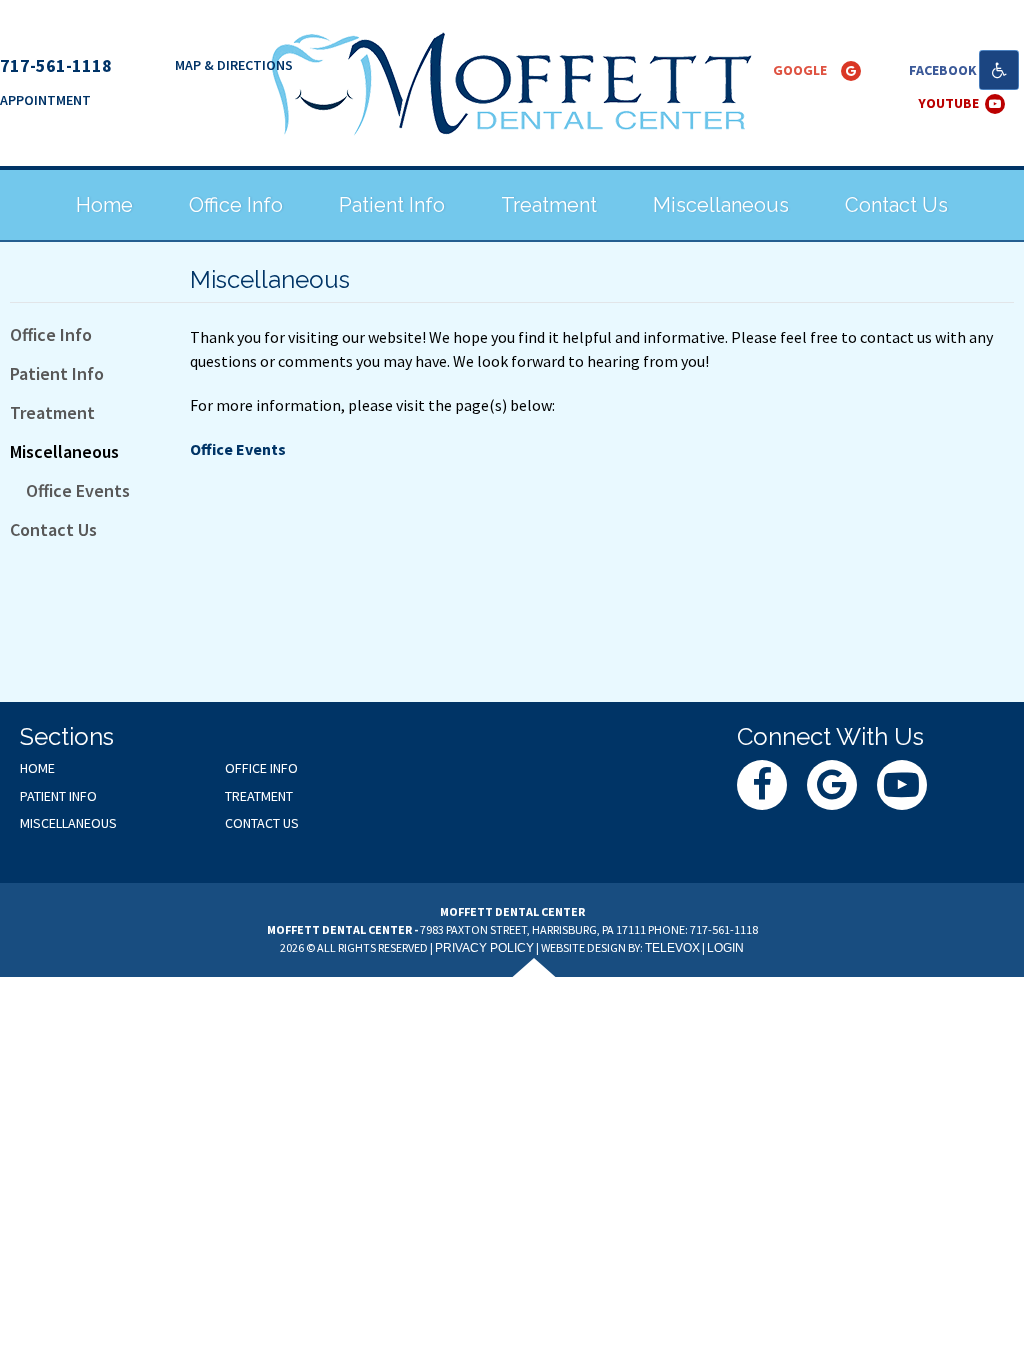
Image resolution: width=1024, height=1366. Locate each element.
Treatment (52, 412)
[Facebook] (762, 785)
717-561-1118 (56, 65)
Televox (672, 948)
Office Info (51, 334)
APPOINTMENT (45, 100)
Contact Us (53, 529)
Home (37, 768)
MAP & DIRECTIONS (234, 65)
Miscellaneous (64, 451)
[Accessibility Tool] (999, 70)
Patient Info (57, 373)
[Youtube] (995, 104)
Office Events (78, 490)
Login (725, 948)
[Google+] (851, 71)
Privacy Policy (484, 948)
